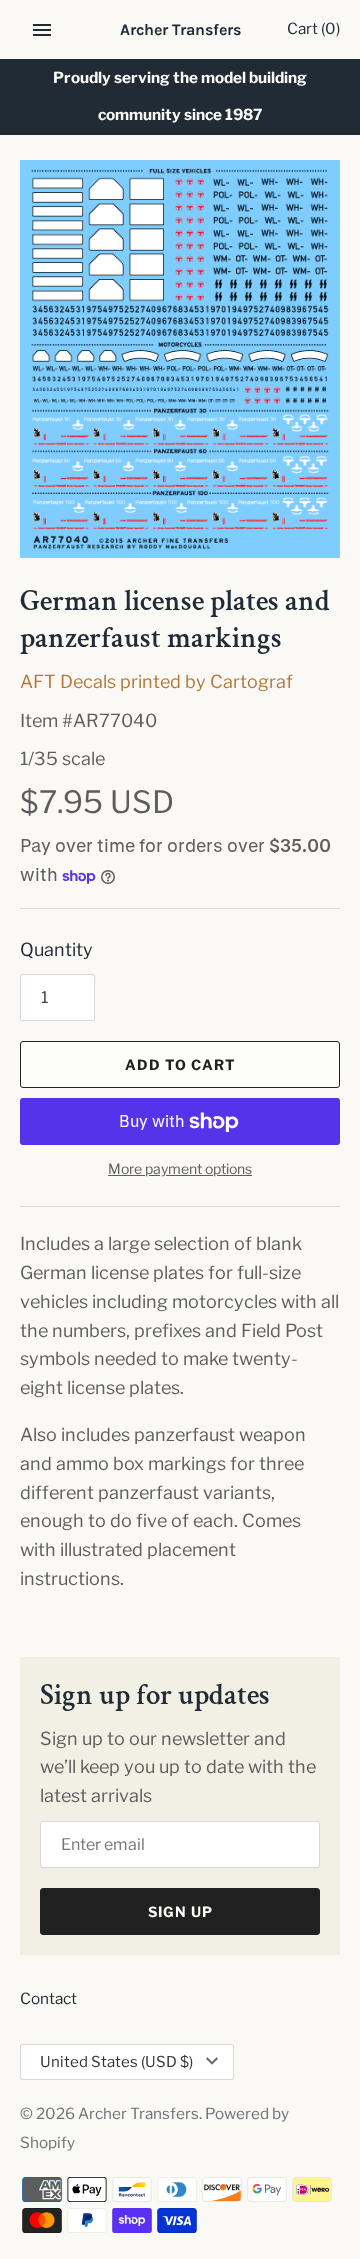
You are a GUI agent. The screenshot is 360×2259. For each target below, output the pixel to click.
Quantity (56, 949)
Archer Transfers (138, 2113)
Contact (48, 1998)
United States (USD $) (116, 2062)
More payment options (180, 1168)
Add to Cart (180, 1064)
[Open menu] (42, 30)
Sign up (180, 1911)
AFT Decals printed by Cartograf (156, 681)
